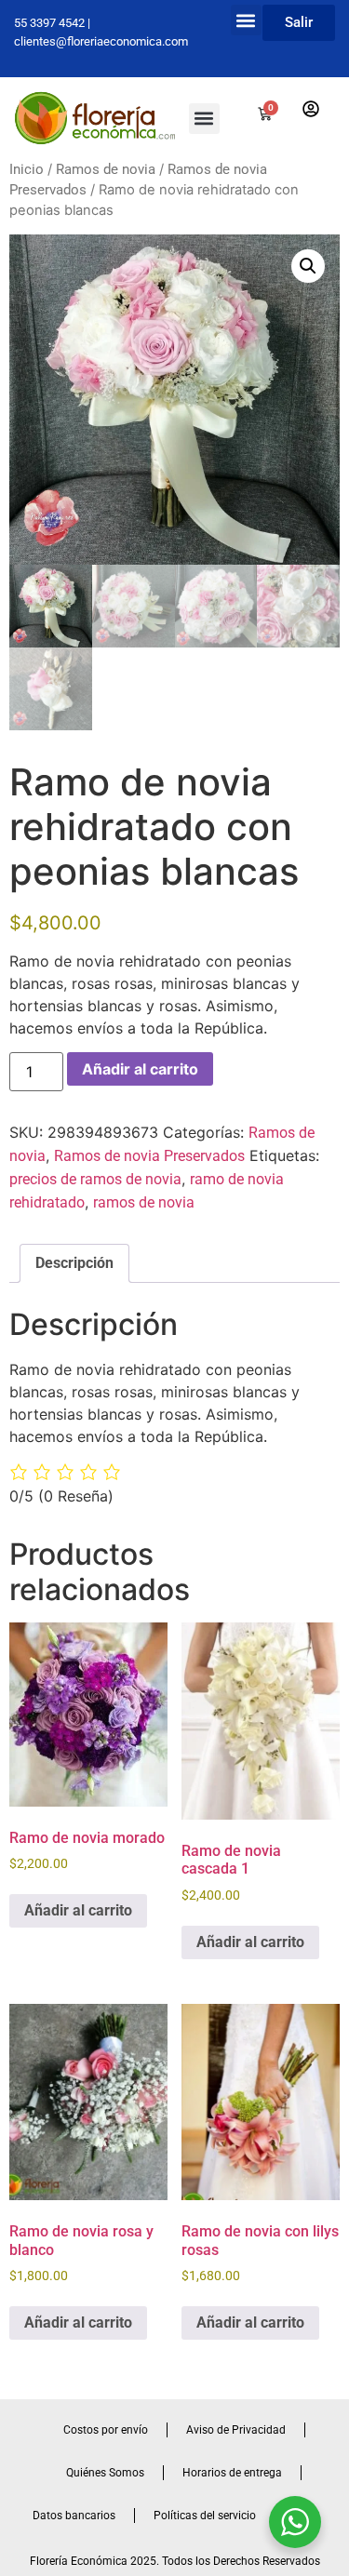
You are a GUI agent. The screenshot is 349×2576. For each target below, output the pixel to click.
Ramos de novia (106, 169)
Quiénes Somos (105, 2473)
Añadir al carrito (140, 1069)
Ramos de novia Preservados (149, 1156)
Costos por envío (106, 2430)
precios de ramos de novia (95, 1179)
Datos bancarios (74, 2516)
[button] (246, 20)
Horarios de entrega (232, 2473)
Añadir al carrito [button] (78, 1910)
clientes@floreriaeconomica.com (101, 41)
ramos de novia (144, 1202)
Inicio (27, 169)
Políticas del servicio (205, 2516)
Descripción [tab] (74, 1263)
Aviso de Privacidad (236, 2430)
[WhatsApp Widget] (295, 2522)
